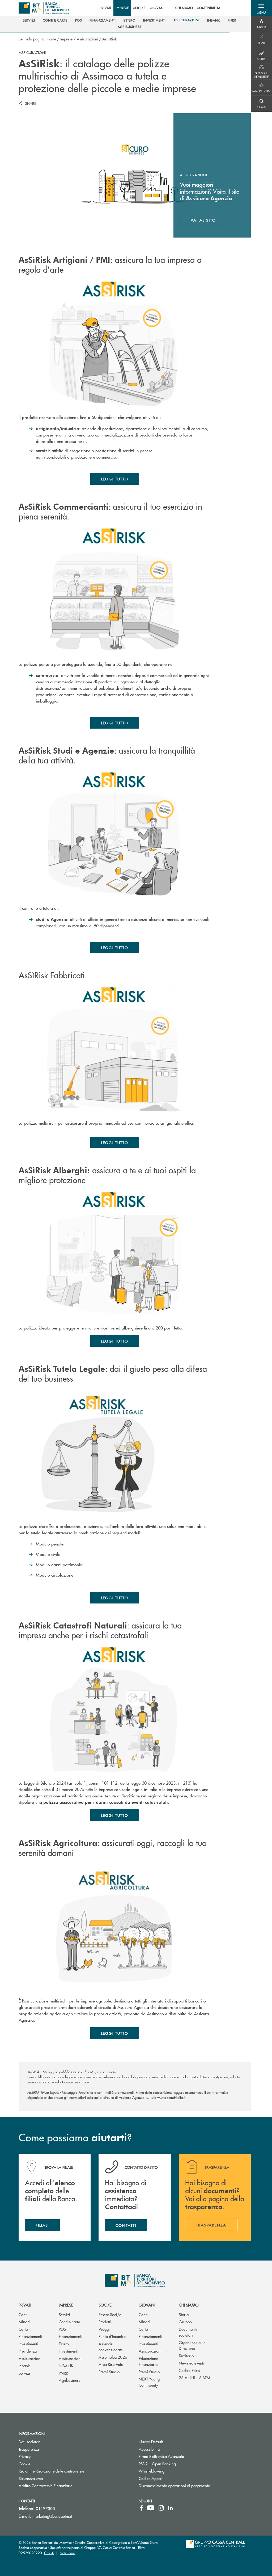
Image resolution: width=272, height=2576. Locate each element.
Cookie (24, 2464)
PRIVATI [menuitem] (106, 8)
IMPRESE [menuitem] (122, 8)
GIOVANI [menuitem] (157, 8)
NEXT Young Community (149, 2382)
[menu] (160, 8)
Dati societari (30, 2442)
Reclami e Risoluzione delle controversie (51, 2471)
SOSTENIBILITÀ (209, 8)
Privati (25, 2305)
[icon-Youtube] (151, 2508)
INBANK (66, 2365)
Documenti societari (188, 2332)
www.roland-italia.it (171, 2097)
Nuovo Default (171, 2442)
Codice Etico (189, 2370)
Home (51, 39)
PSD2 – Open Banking (177, 2464)
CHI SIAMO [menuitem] (184, 8)
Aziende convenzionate (111, 2347)
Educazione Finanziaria (148, 2361)
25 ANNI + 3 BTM (194, 2377)
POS (62, 2329)
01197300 (45, 2508)
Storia (184, 2314)
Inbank (24, 2365)
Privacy (25, 2456)
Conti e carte (69, 2322)
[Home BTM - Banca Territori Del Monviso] (44, 8)
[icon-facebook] (141, 2508)
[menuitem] (29, 20)
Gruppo (185, 2322)
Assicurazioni (87, 39)
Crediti (49, 2553)
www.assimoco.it (39, 2082)
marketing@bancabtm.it (52, 2516)
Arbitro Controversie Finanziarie (65, 2485)
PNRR (63, 2373)
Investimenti (28, 2344)
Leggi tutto (115, 479)
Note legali (68, 2553)
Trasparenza (29, 2449)
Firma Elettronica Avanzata (181, 2456)
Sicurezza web (31, 2478)
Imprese (66, 39)
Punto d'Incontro (112, 2336)
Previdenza (28, 2351)
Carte (23, 2329)
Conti (23, 2314)
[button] (261, 8)
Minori (24, 2322)
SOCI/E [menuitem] (139, 8)
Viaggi (104, 2329)
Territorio (186, 2356)
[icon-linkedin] (171, 2508)
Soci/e (105, 2305)
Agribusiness (69, 2380)
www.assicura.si (77, 2082)
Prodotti (105, 2322)
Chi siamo (189, 2305)
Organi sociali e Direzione (192, 2345)
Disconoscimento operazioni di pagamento (174, 2485)
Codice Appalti (171, 2478)
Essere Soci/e (110, 2314)
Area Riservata (111, 2364)
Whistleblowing (172, 2471)
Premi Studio (109, 2372)
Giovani (147, 2305)
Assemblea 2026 (113, 2357)
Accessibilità (149, 2449)
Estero (64, 2344)
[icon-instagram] (161, 2508)
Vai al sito (209, 221)
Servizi (24, 2373)
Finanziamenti (30, 2336)
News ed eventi (192, 2363)
